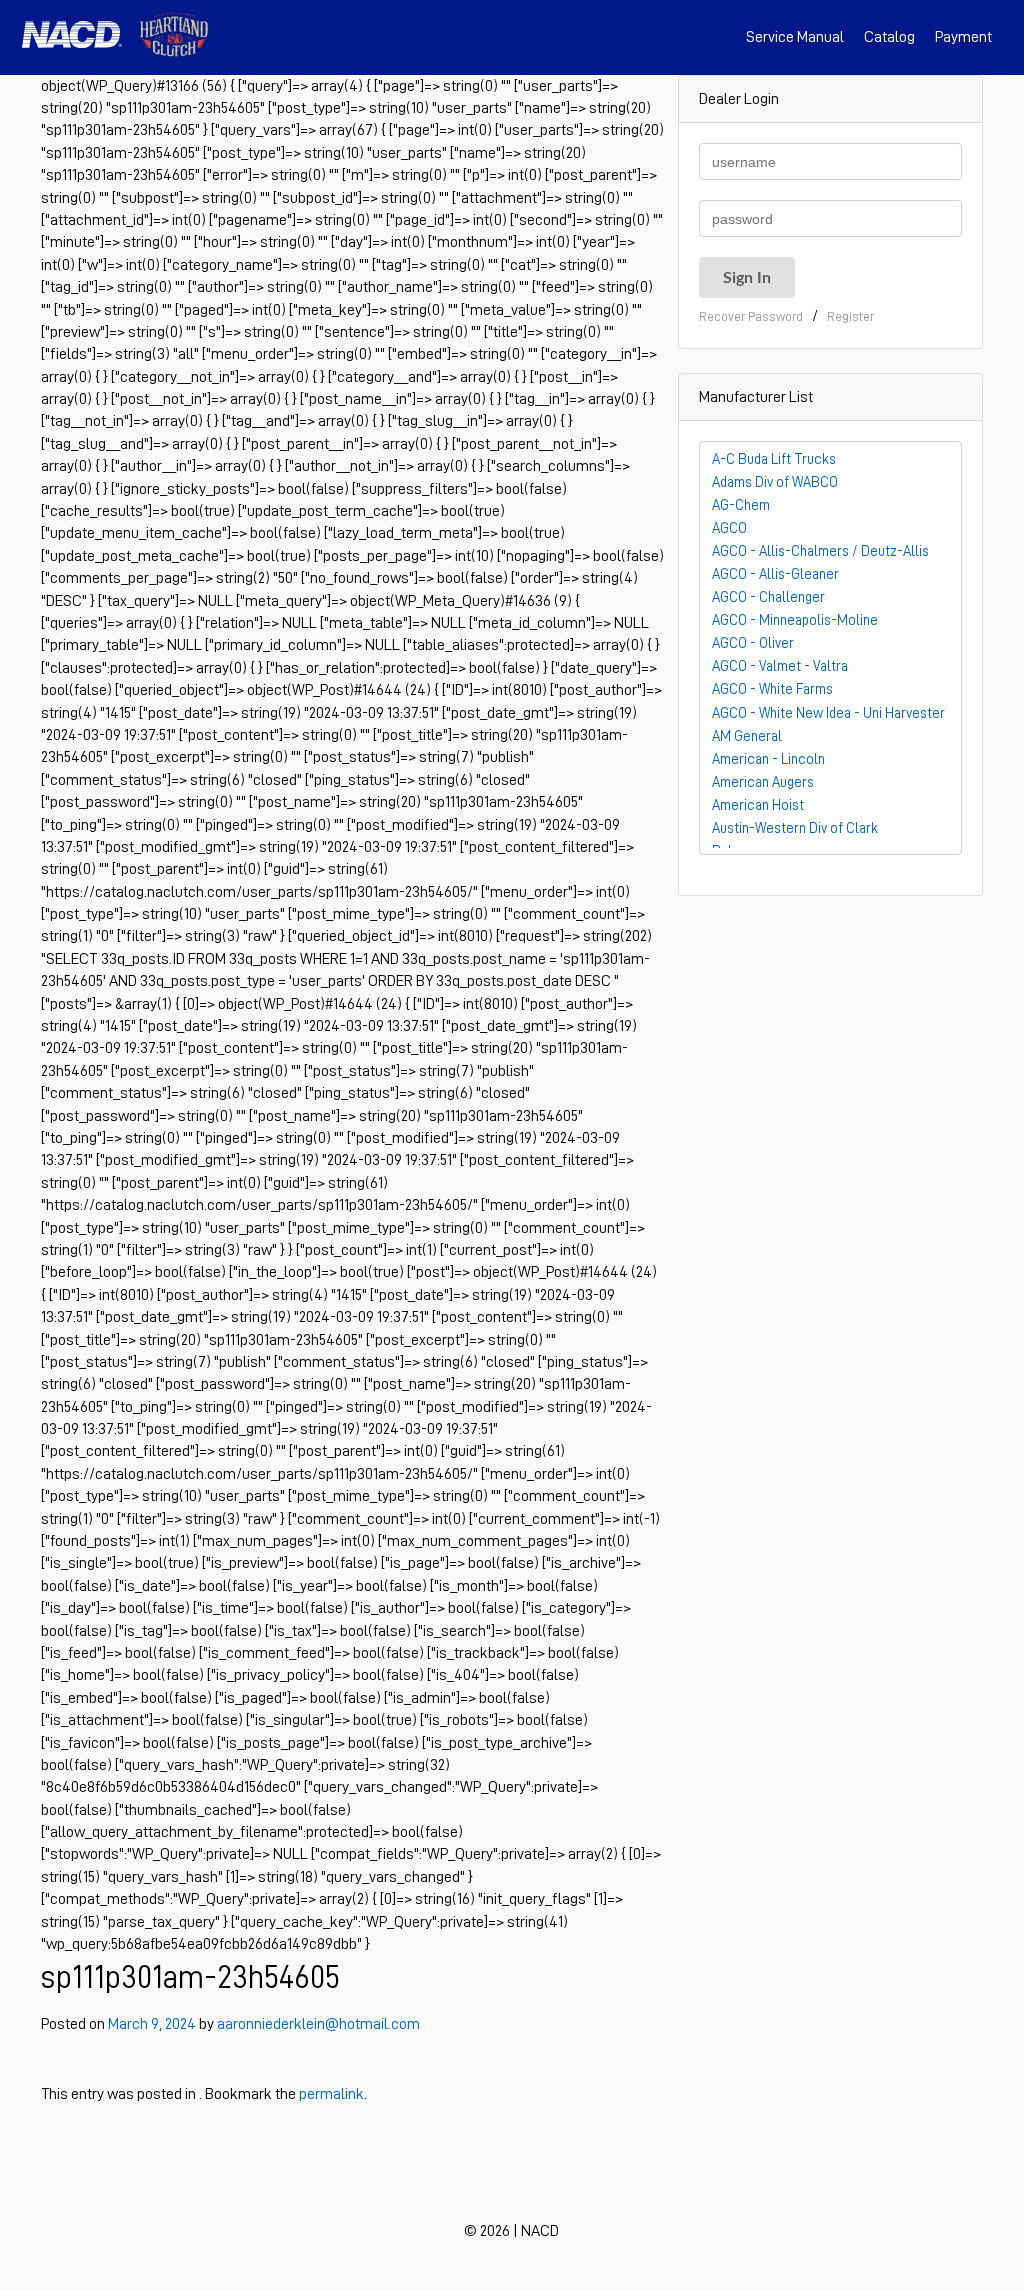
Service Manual (795, 37)
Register (850, 316)
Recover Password (751, 316)
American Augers (763, 782)
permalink (331, 2094)
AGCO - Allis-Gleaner (775, 574)
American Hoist (758, 805)
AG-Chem (741, 505)
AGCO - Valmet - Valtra (780, 666)
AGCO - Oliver (753, 643)
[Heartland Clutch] (174, 37)
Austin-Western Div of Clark (795, 828)
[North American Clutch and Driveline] (80, 37)
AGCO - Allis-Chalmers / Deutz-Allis (820, 551)
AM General (747, 736)
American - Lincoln (768, 759)
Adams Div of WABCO (775, 482)
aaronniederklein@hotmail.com (318, 2024)
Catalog (889, 37)
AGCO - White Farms (772, 689)
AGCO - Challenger (768, 597)
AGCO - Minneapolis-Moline (795, 620)
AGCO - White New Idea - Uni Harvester (828, 713)
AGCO (729, 528)
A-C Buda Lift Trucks (774, 459)
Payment (963, 37)
